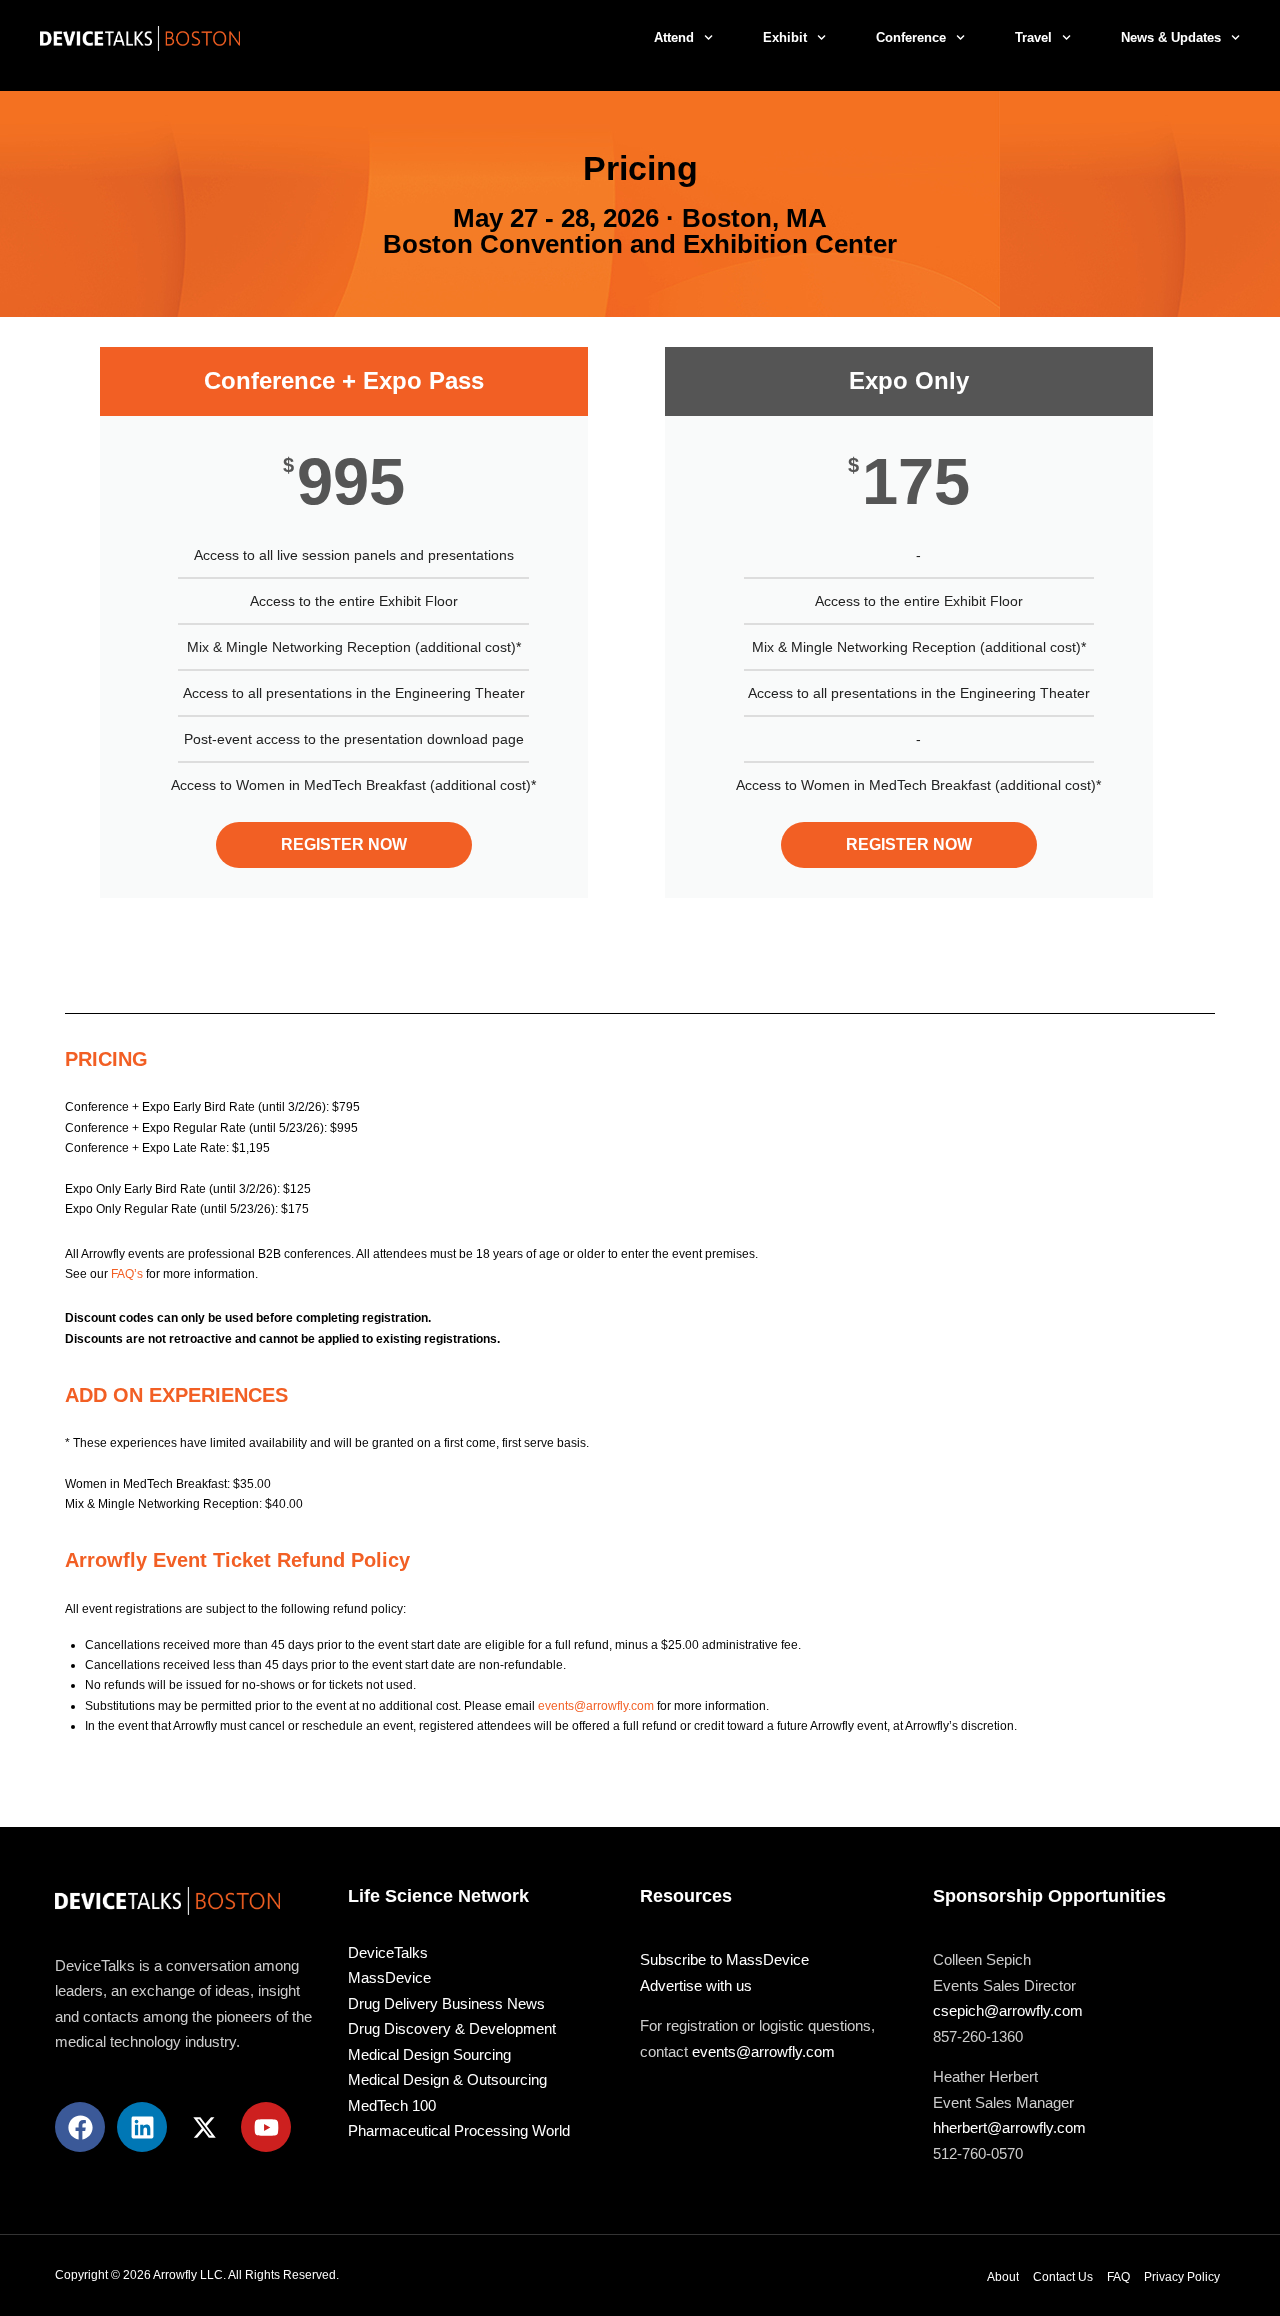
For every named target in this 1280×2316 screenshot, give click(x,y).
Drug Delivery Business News (446, 2003)
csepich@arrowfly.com (1008, 2010)
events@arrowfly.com (596, 1706)
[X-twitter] (204, 2127)
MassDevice (389, 1977)
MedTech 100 (392, 2105)
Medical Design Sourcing (429, 2054)
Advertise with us (696, 1985)
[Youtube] (266, 2127)
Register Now (344, 844)
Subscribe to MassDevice (724, 1959)
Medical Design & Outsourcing (447, 2079)
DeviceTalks (388, 1952)
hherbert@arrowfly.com (1009, 2127)
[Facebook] (80, 2127)
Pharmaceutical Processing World (459, 2130)
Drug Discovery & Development (452, 2028)
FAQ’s (127, 1274)
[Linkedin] (142, 2127)
